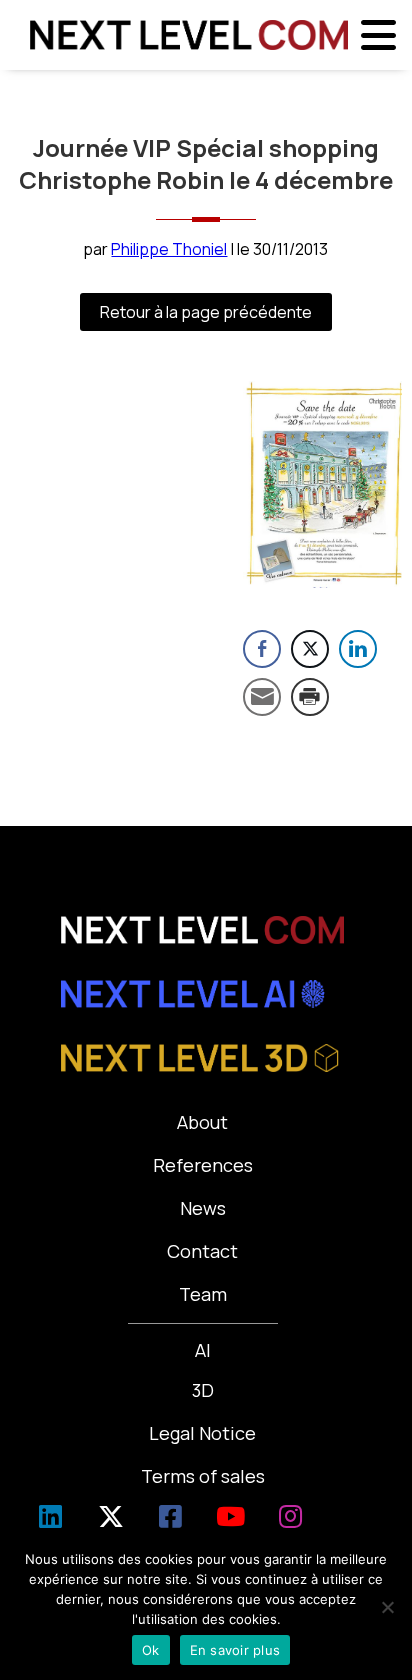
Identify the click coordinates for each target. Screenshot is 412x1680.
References (203, 1165)
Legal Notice (202, 1433)
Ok (151, 1650)
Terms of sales (203, 1476)
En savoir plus (235, 1650)
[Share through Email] (262, 697)
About (202, 1122)
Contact (202, 1251)
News (203, 1208)
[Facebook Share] (262, 649)
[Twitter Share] (310, 649)
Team (203, 1294)
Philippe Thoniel (169, 249)
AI (203, 1350)
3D (203, 1390)
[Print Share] (310, 697)
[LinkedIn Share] (358, 649)
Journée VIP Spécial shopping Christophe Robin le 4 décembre (206, 163)
